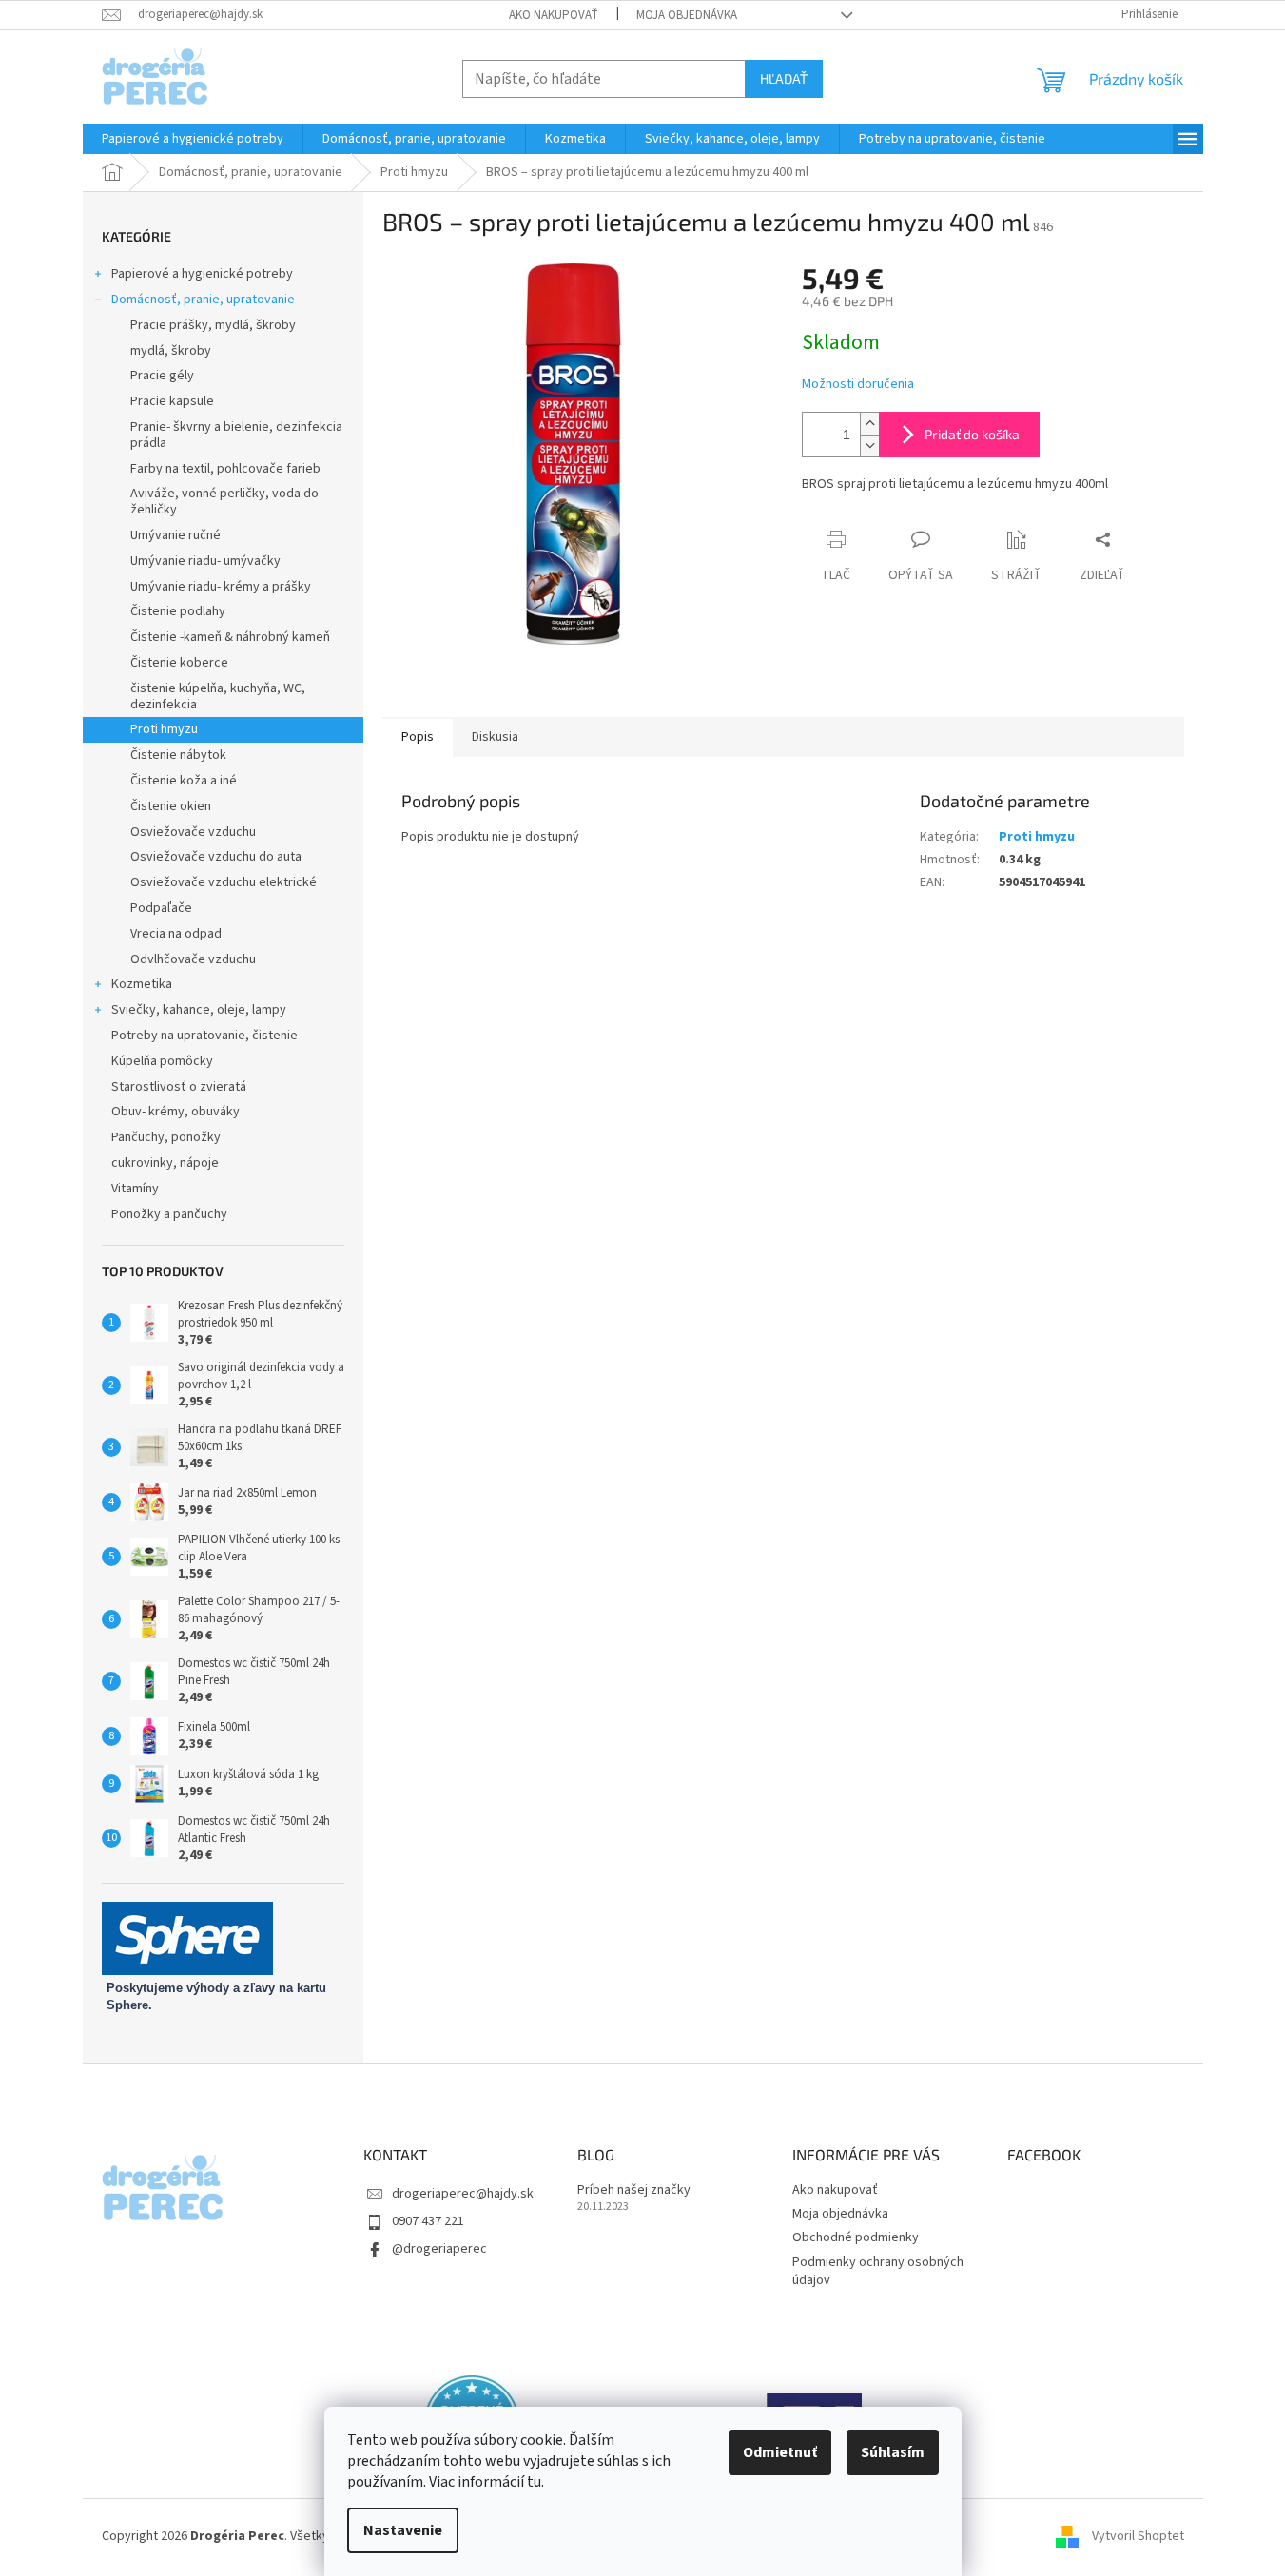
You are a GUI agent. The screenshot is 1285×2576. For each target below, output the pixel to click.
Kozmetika (142, 984)
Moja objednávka (687, 15)
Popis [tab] (418, 737)
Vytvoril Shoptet (1138, 2537)
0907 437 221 (428, 2221)
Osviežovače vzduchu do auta (216, 857)
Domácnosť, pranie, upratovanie (203, 300)
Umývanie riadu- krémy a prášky (221, 587)
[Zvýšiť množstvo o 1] (869, 424)
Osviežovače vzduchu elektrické (224, 882)
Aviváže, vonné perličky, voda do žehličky (224, 502)
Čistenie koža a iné (184, 781)
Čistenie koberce (179, 663)
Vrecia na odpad (176, 934)
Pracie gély (162, 376)
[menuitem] (193, 139)
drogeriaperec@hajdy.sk (463, 2194)
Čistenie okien (171, 806)
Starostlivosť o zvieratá (179, 1087)
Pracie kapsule (172, 401)
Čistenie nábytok (178, 755)
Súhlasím (893, 2452)
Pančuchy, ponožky (166, 1137)
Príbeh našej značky (634, 2190)
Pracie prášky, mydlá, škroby (213, 325)
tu (534, 2482)
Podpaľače (161, 908)
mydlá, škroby (171, 351)
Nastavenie (403, 2530)
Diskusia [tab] (495, 737)
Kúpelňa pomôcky (162, 1061)
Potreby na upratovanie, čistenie (204, 1036)
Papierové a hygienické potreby (202, 274)
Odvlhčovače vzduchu (193, 959)
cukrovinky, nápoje (165, 1163)
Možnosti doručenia (858, 385)
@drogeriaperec (439, 2249)
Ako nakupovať (554, 15)
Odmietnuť (780, 2452)
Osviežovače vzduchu (193, 832)
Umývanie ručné (175, 535)
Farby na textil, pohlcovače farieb (225, 469)
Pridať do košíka (972, 434)
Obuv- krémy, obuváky (175, 1112)
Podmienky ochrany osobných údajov (878, 2271)
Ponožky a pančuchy (169, 1214)
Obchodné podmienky (856, 2237)
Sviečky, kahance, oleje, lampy (199, 1010)
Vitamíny (135, 1189)
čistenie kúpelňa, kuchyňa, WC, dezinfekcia (218, 697)
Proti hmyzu (164, 729)
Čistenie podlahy (178, 611)
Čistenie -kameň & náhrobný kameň (230, 637)
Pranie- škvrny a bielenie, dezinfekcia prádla (236, 435)
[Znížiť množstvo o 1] (869, 445)
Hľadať (784, 78)
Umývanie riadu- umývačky (205, 561)
